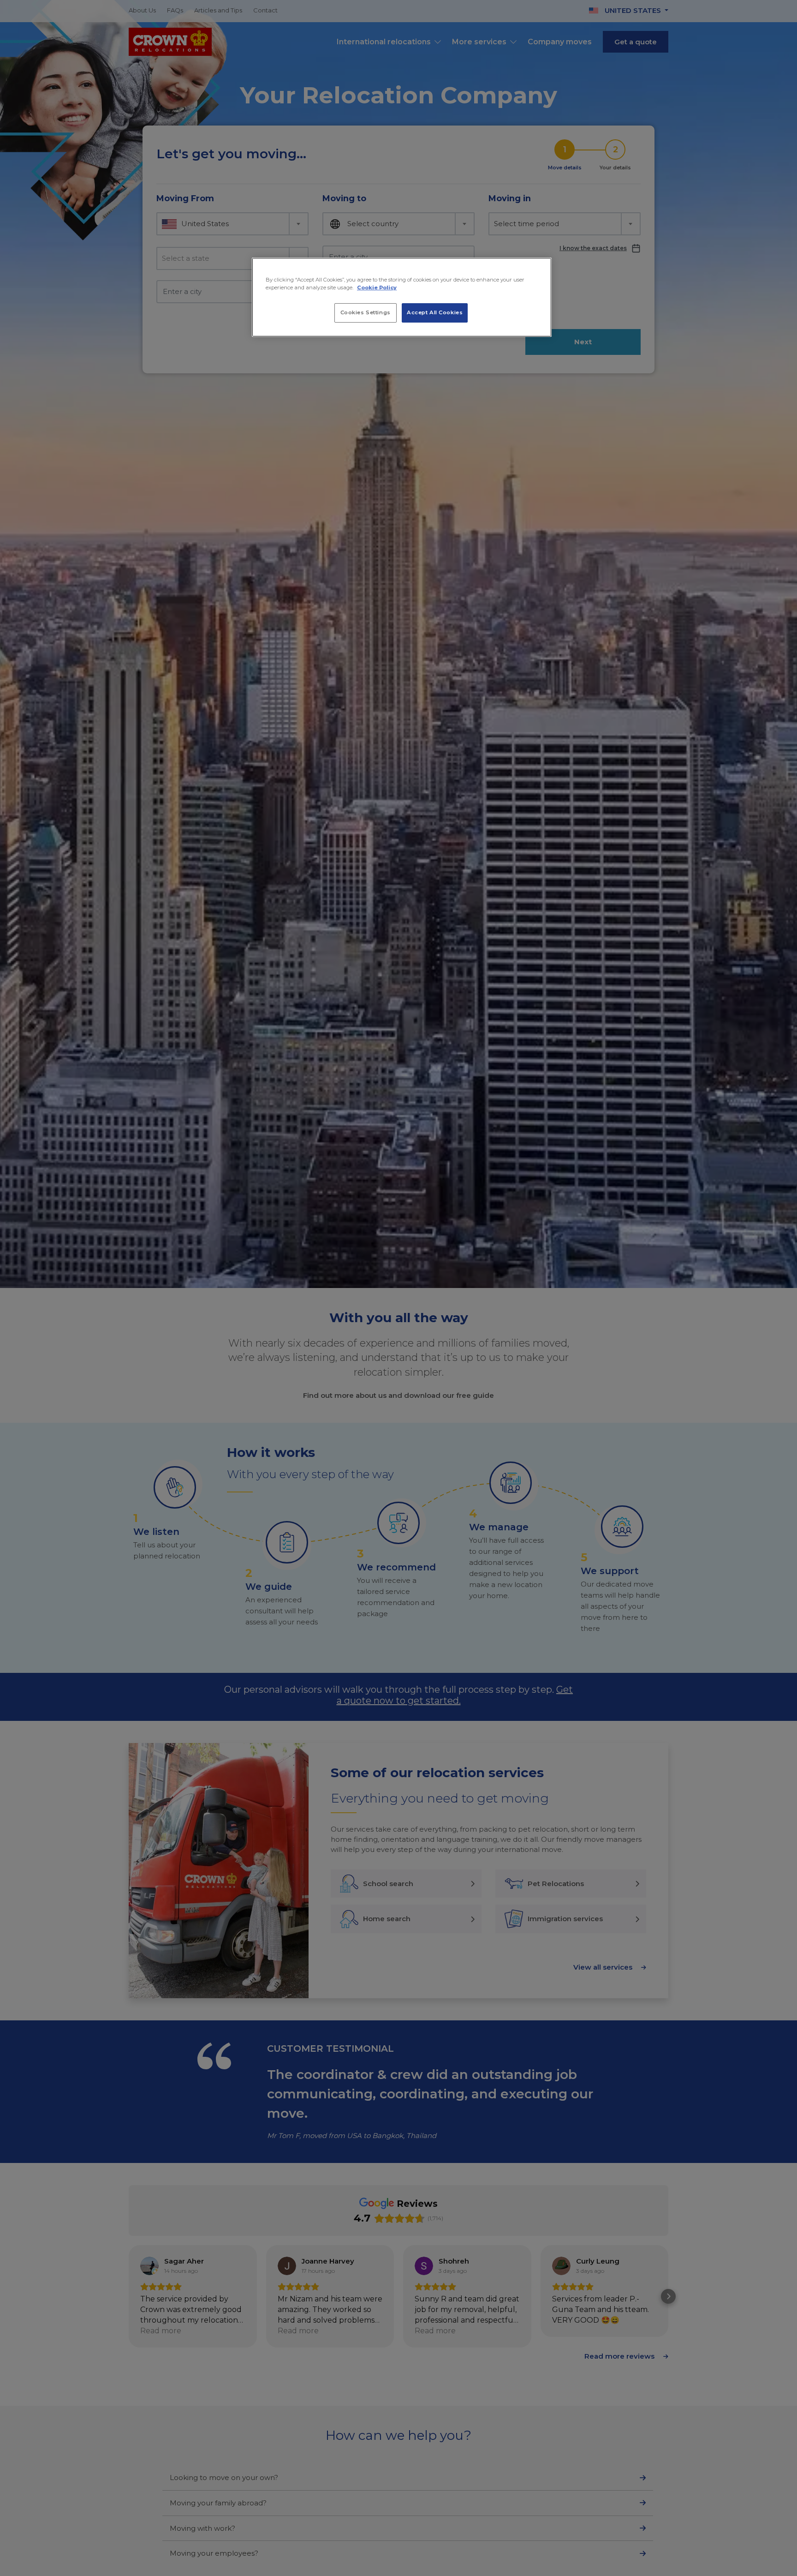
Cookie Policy (377, 288)
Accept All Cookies (435, 312)
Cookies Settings (366, 312)
